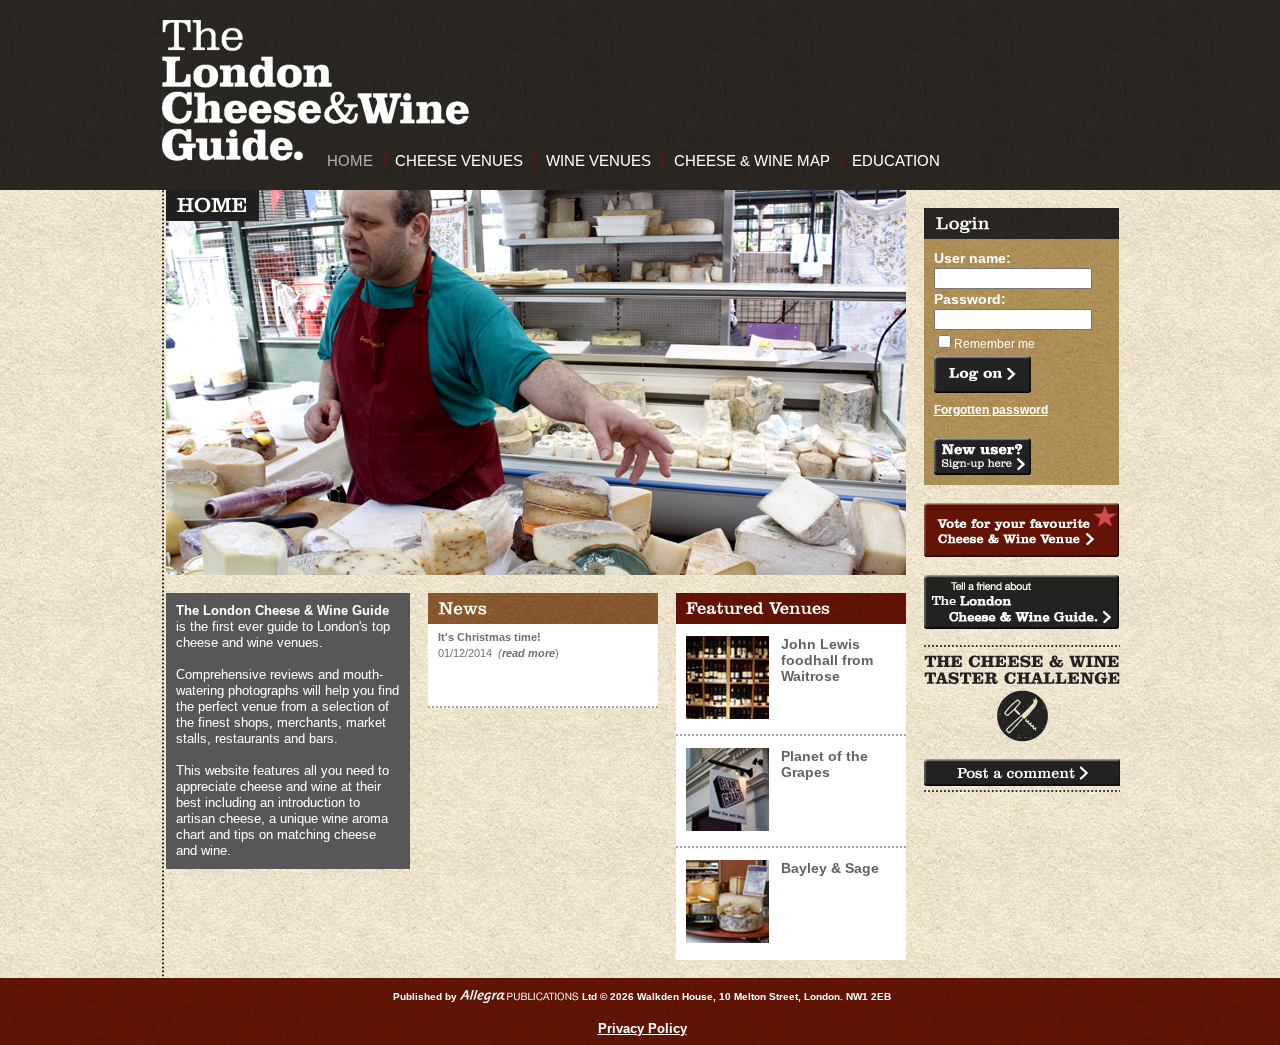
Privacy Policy (642, 1028)
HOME (350, 160)
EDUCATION (896, 160)
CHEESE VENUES (459, 160)
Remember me (994, 344)
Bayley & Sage (830, 868)
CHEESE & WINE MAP (752, 160)
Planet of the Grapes (824, 764)
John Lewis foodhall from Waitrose (827, 660)
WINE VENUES (598, 160)
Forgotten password (991, 410)
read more (528, 653)
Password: (970, 299)
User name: (972, 258)
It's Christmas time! (489, 637)
